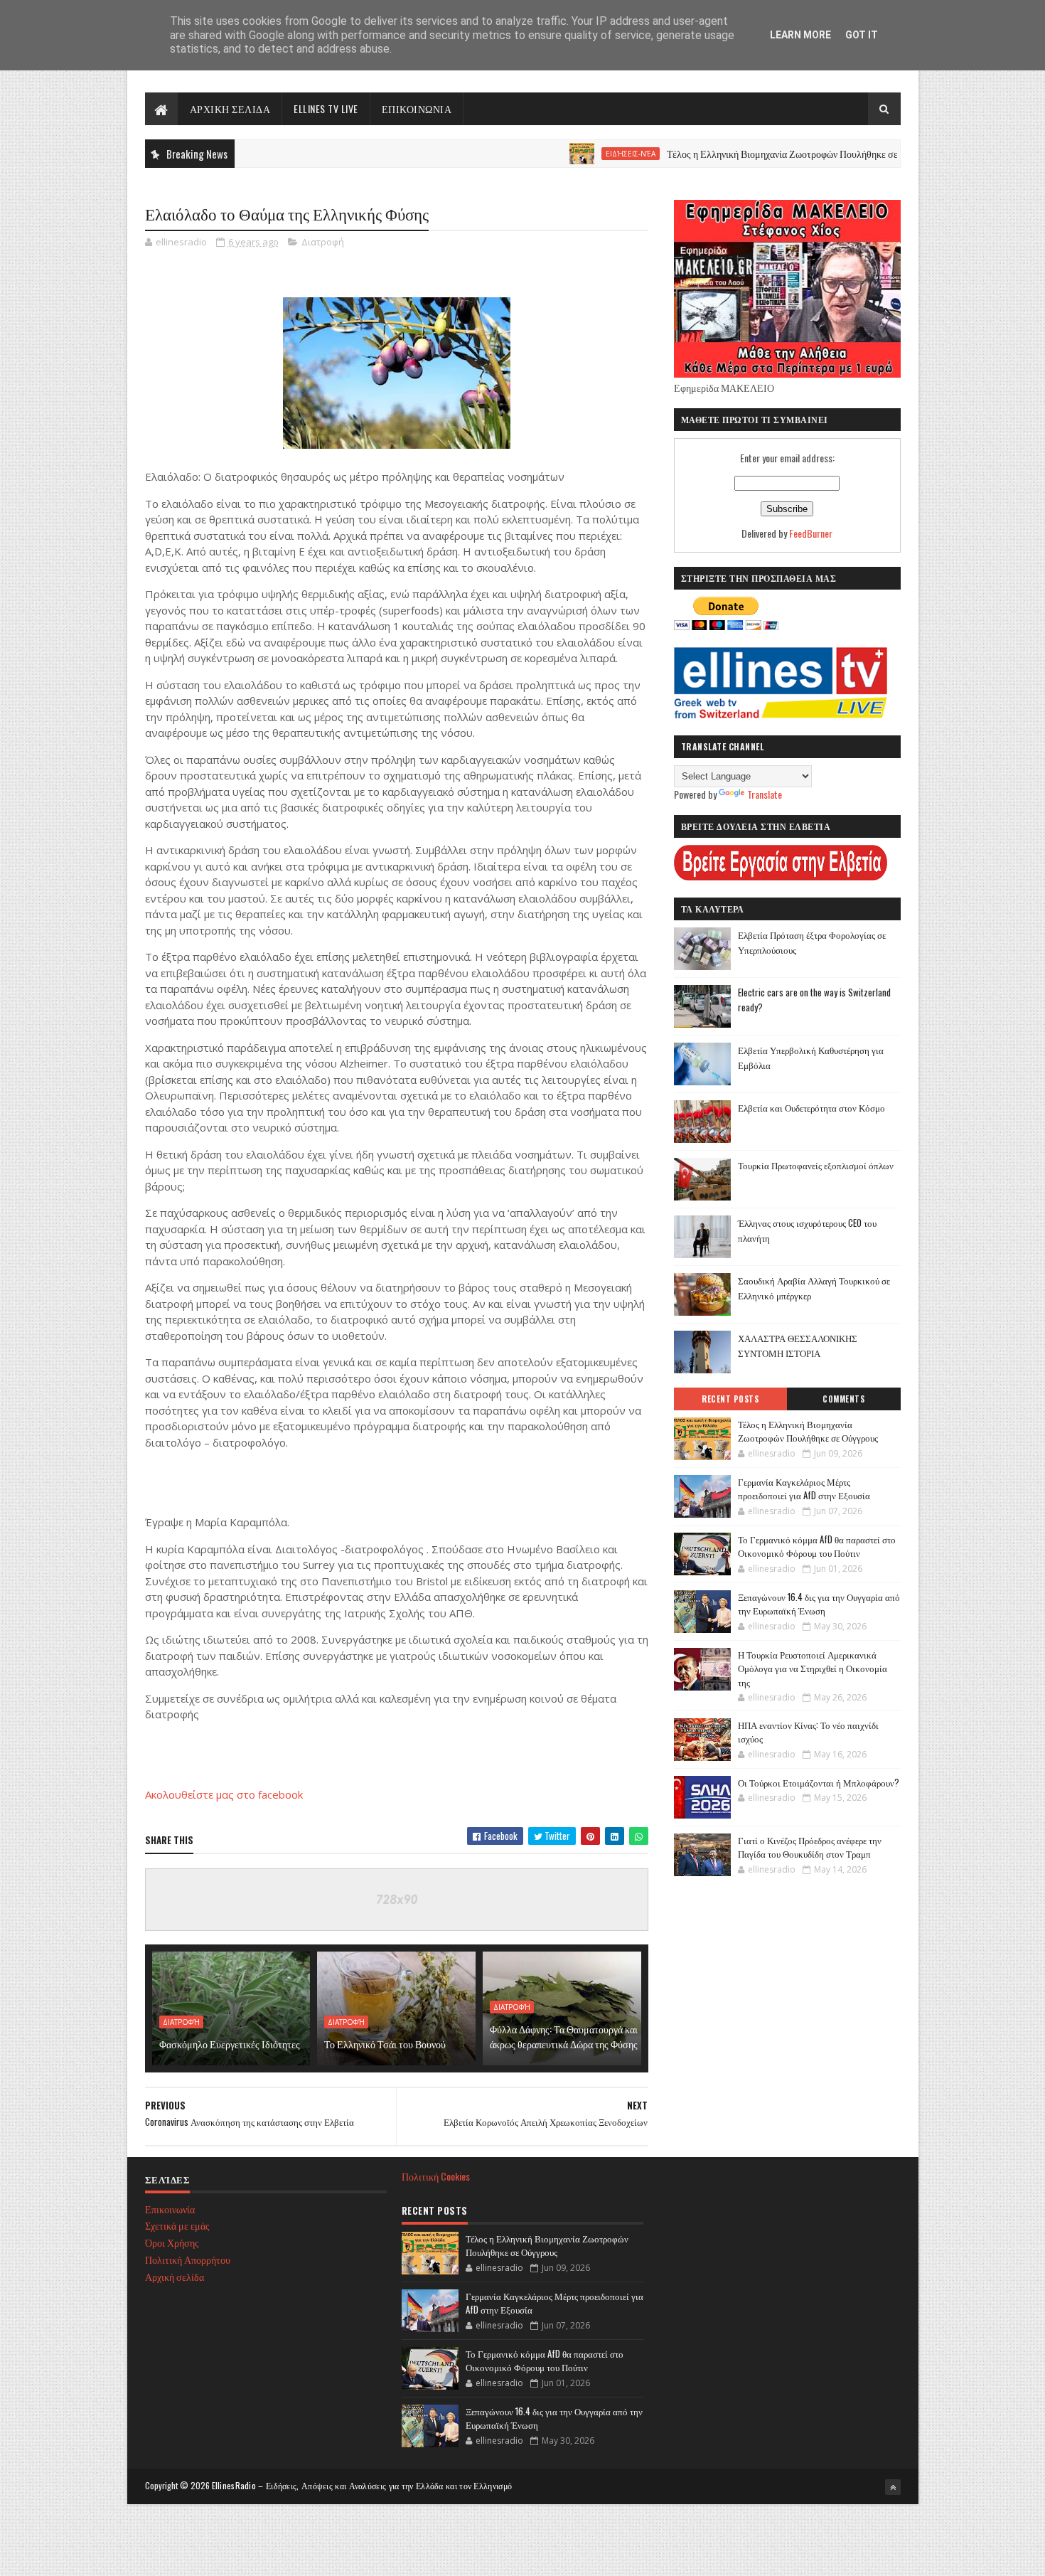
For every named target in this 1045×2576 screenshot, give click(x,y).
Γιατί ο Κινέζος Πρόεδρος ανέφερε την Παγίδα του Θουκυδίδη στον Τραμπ (810, 1847)
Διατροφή (323, 242)
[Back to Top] (893, 2487)
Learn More (800, 35)
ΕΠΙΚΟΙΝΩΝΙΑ (417, 108)
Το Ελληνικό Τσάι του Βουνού (385, 2044)
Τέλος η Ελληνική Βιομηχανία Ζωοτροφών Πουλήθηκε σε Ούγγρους (745, 153)
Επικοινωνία (170, 2209)
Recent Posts (730, 1399)
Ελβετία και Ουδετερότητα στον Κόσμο (811, 1107)
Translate (765, 794)
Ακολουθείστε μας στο (202, 1794)
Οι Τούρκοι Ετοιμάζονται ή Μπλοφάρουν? (819, 1782)
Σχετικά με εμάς (177, 2225)
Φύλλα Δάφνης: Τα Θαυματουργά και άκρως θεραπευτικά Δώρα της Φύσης (564, 2036)
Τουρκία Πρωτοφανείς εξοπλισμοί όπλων (816, 1165)
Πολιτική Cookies (436, 2176)
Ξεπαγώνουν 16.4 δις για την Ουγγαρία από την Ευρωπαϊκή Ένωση (819, 1604)
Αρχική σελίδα (175, 2276)
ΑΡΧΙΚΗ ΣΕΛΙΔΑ (230, 108)
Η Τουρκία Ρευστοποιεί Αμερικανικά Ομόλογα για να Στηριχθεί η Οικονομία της (813, 1668)
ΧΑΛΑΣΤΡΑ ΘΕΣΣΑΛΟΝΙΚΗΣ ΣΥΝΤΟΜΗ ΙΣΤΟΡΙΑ (798, 1345)
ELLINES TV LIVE (326, 108)
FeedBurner (811, 533)
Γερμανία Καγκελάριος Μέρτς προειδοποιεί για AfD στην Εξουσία (804, 1489)
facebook (280, 1794)
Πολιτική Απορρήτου (188, 2259)
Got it (862, 35)
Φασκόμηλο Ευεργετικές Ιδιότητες (230, 2044)
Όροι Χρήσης (172, 2242)
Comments (843, 1399)
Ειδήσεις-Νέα (572, 154)
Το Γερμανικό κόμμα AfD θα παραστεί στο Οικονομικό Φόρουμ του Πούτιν (817, 1546)
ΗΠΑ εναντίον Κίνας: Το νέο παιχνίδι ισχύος (808, 1732)
